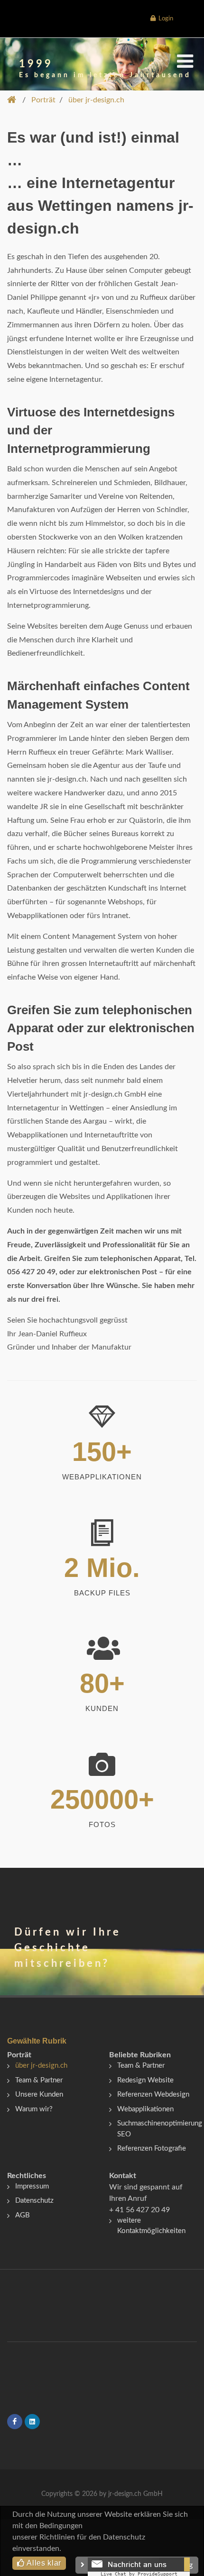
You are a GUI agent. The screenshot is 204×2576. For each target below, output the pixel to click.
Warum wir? (34, 2109)
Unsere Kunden (39, 2094)
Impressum (32, 2186)
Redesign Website (145, 2080)
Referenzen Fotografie (152, 2148)
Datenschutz (34, 2201)
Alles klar (43, 2563)
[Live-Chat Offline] (139, 2567)
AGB (23, 2215)
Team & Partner (39, 2080)
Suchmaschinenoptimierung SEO (160, 2129)
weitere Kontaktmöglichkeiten (151, 2226)
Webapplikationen (145, 2109)
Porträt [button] (43, 100)
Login (164, 19)
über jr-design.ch (41, 2066)
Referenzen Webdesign (153, 2094)
